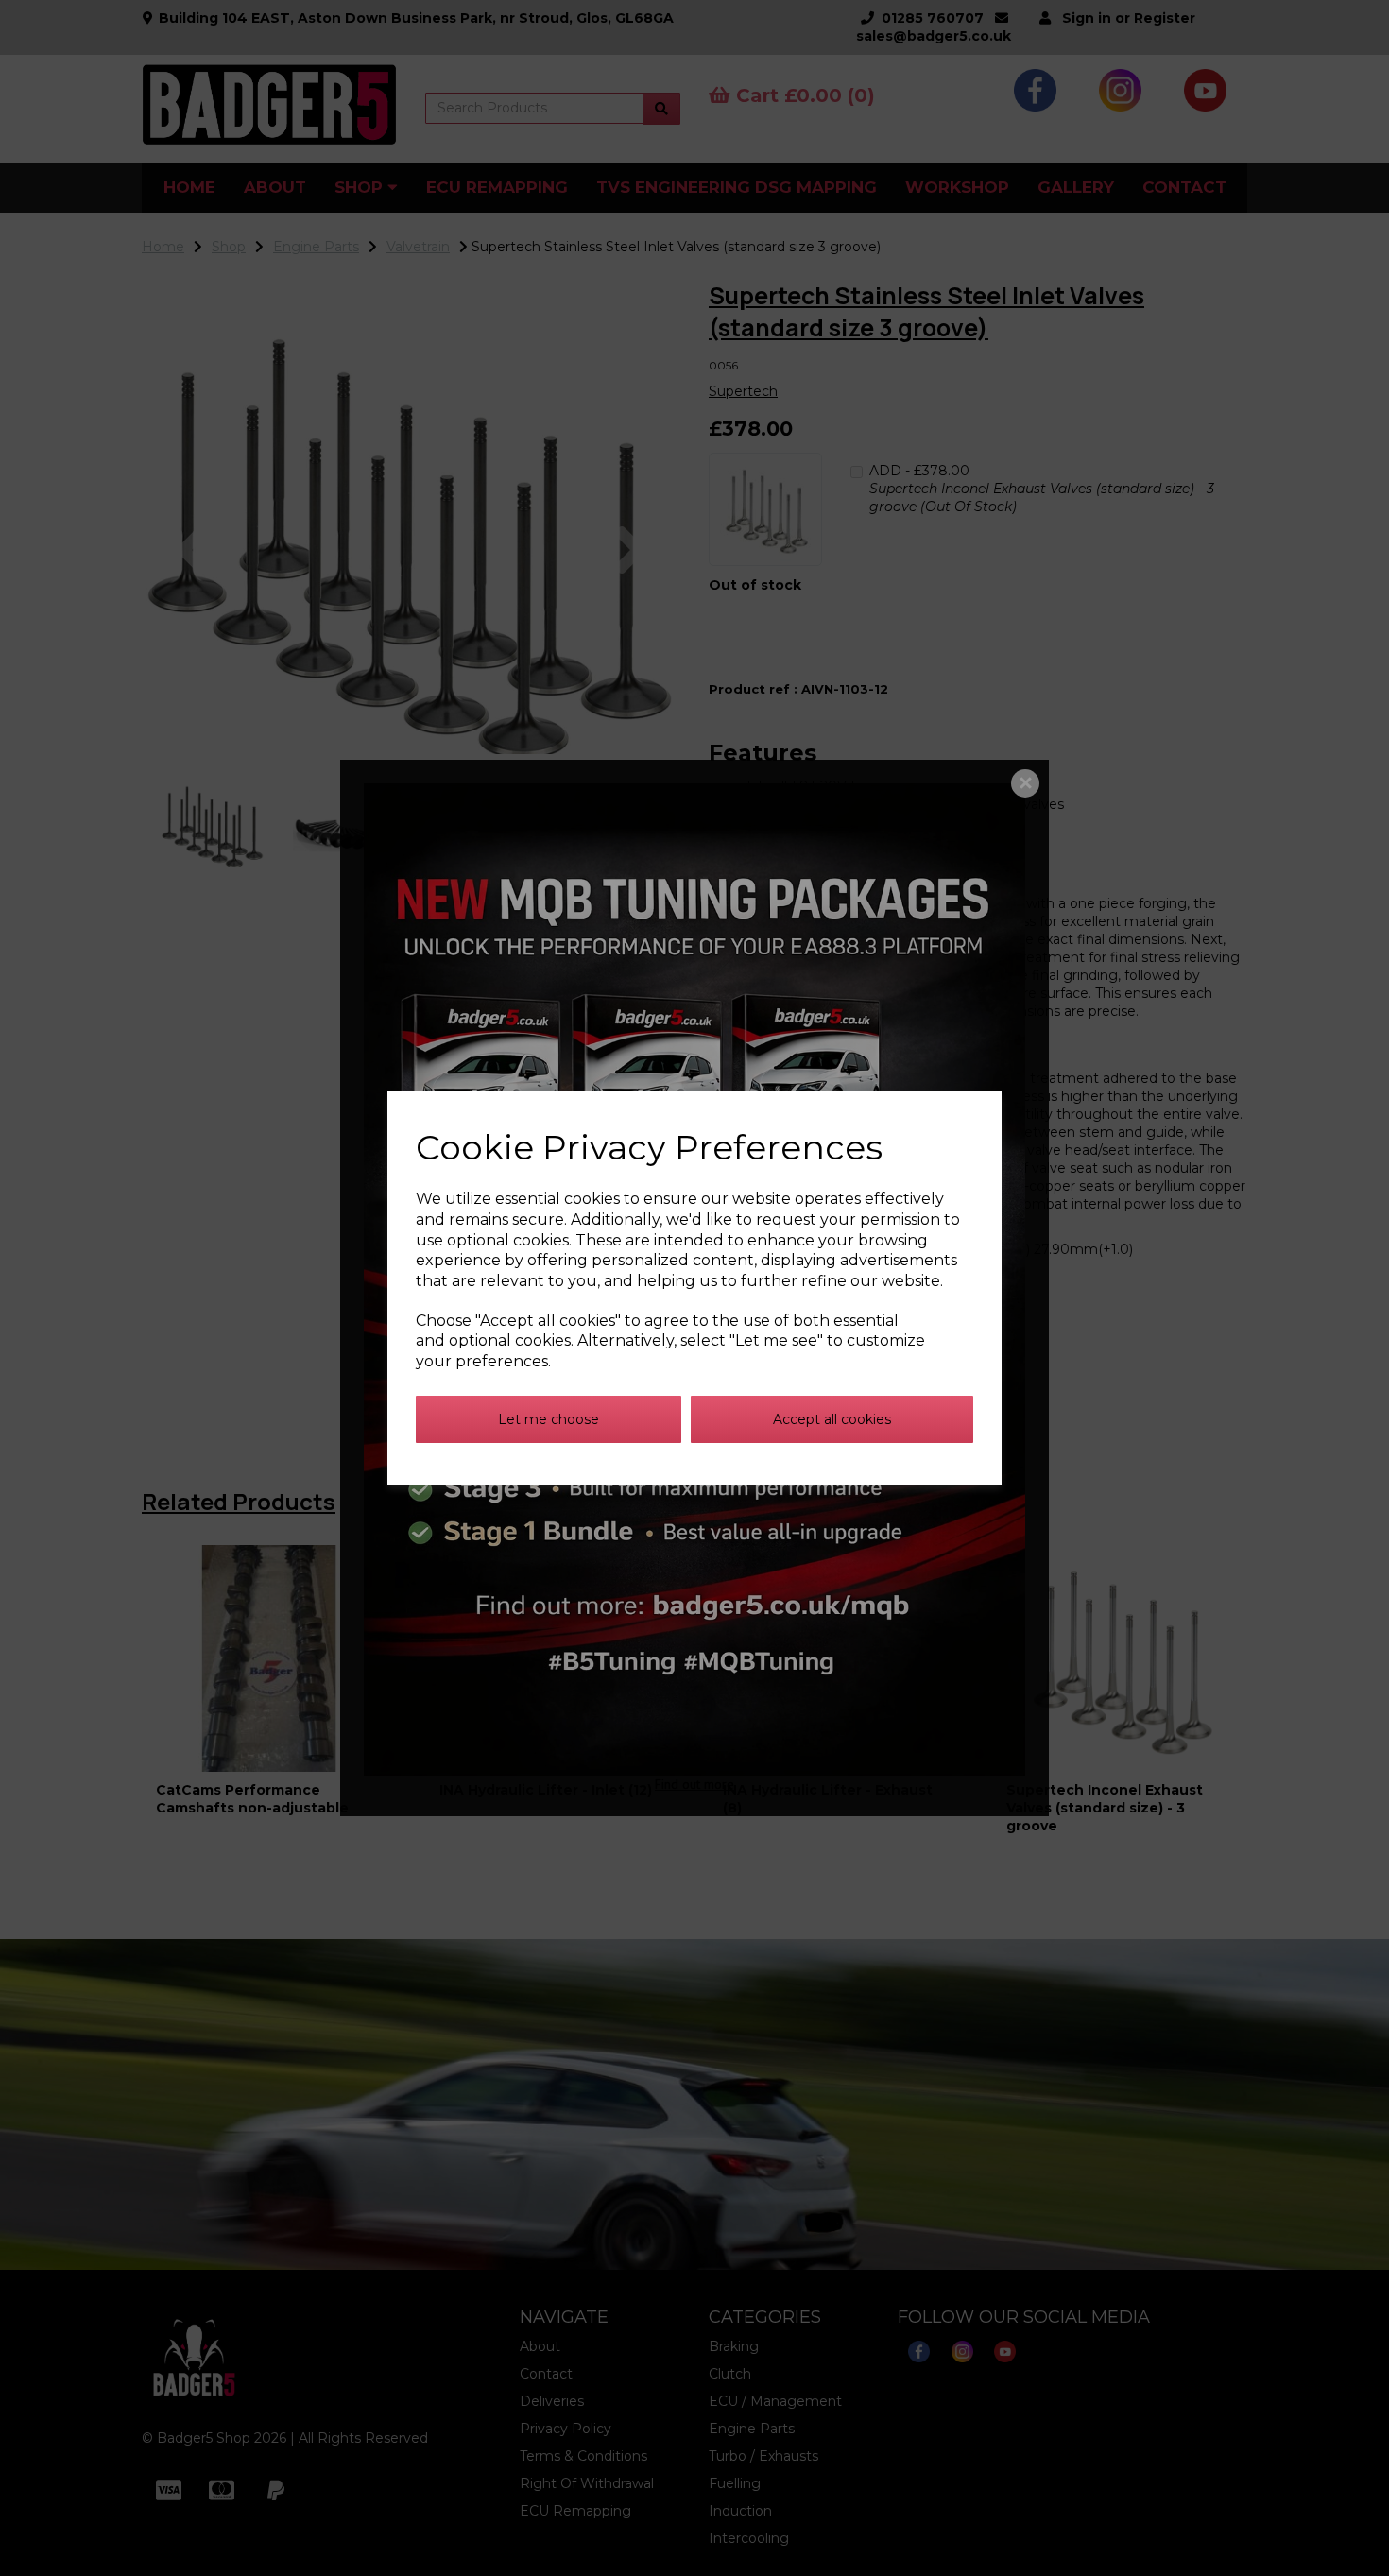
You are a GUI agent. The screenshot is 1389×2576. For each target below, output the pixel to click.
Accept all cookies (832, 1419)
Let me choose (549, 1419)
